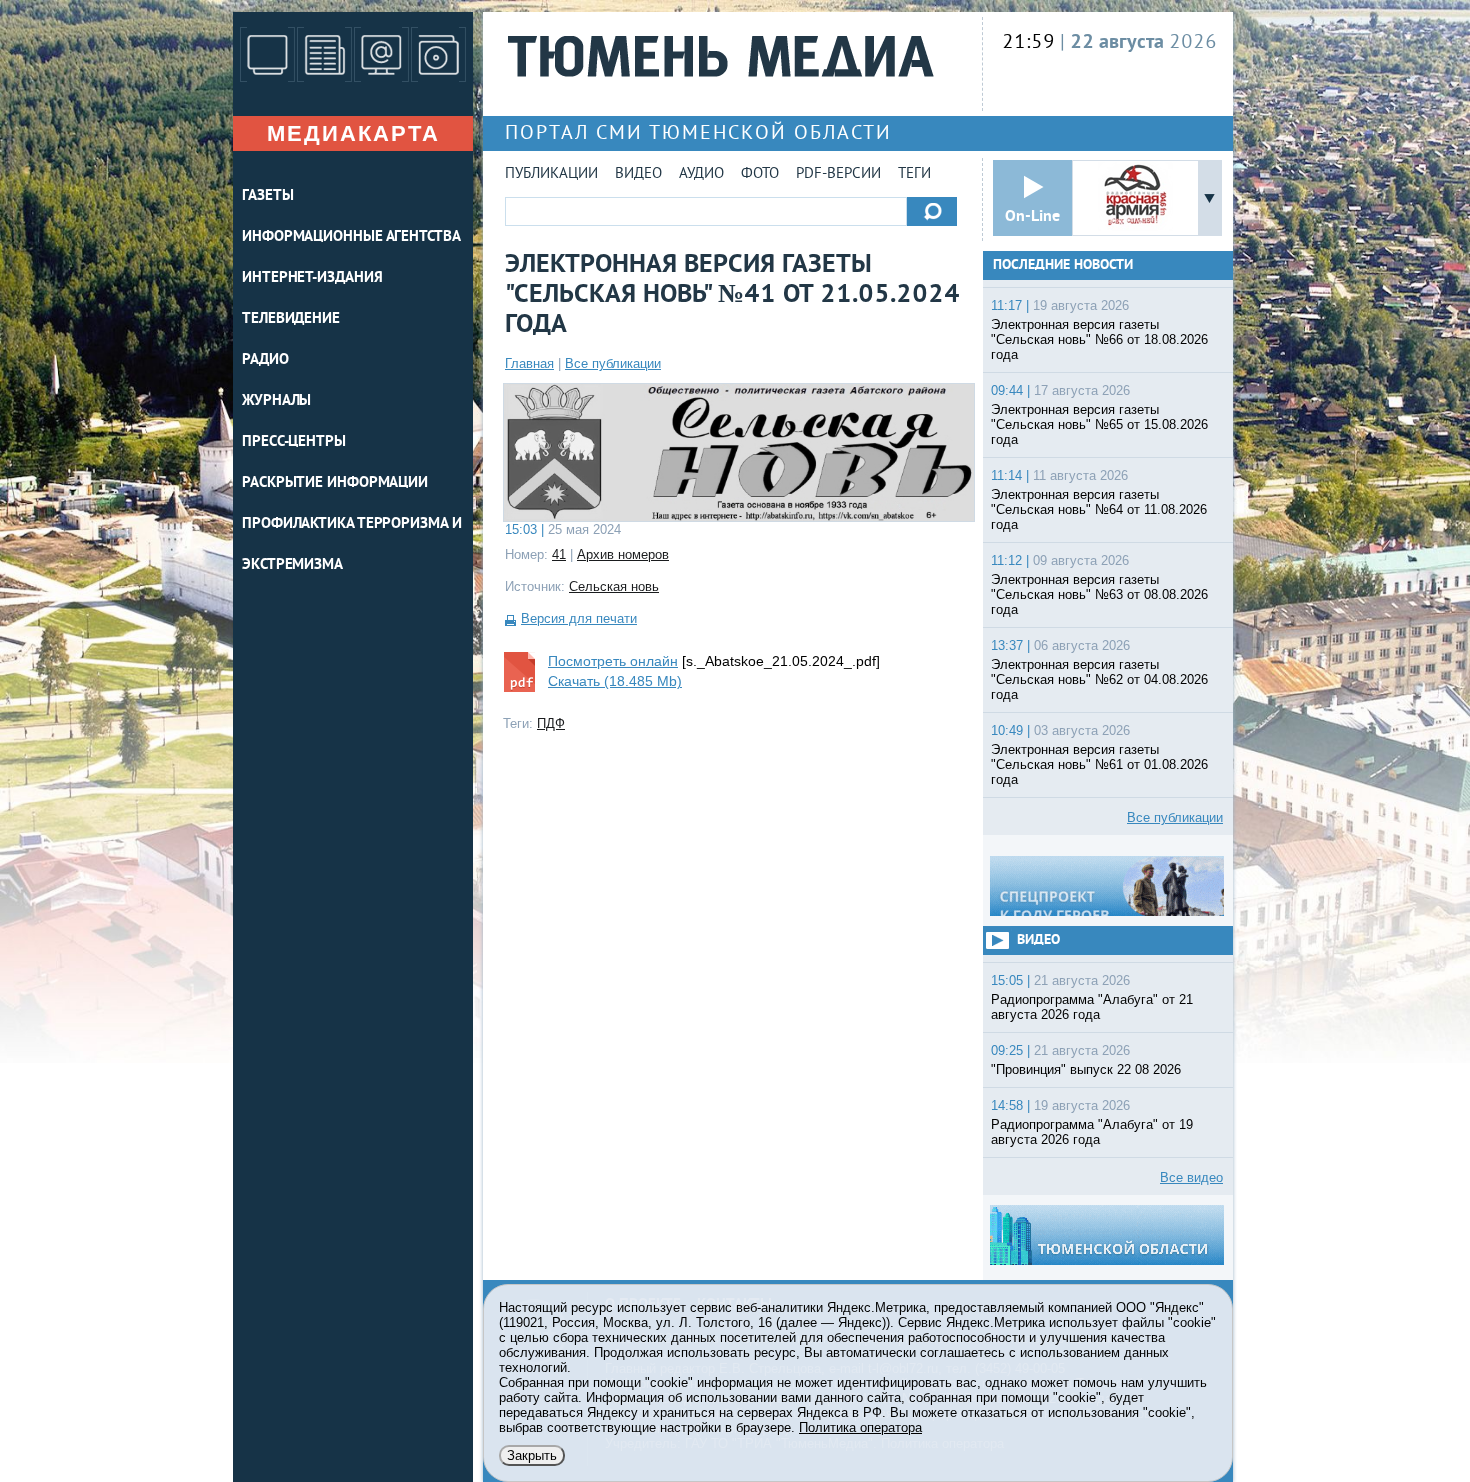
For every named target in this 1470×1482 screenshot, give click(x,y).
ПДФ (551, 723)
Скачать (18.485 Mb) (615, 681)
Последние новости (1063, 265)
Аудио (701, 174)
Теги (914, 174)
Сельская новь (614, 586)
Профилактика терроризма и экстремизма (352, 545)
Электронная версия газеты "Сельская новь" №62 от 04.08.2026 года (1099, 679)
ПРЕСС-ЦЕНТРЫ (294, 442)
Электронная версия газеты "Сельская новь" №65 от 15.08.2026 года (1099, 424)
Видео (638, 174)
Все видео (1191, 1177)
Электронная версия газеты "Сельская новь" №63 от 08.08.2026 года (1099, 594)
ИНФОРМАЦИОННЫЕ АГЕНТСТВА (351, 237)
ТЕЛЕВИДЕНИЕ (291, 319)
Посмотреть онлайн (613, 661)
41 (559, 554)
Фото (760, 174)
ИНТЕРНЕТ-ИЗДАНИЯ (312, 278)
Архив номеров (623, 554)
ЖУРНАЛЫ (276, 401)
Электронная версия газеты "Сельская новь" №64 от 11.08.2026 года (1099, 509)
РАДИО (265, 360)
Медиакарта (353, 133)
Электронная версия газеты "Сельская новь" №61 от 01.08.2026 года (1099, 764)
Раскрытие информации (335, 483)
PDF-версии (838, 174)
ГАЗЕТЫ (267, 196)
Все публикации (613, 363)
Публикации (551, 174)
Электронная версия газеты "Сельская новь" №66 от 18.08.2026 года (1099, 339)
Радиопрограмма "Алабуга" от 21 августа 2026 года (1092, 1007)
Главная (529, 363)
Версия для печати (579, 618)
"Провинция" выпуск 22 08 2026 (1086, 1069)
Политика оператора (860, 1427)
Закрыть (532, 1455)
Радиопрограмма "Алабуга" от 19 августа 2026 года (1092, 1132)
